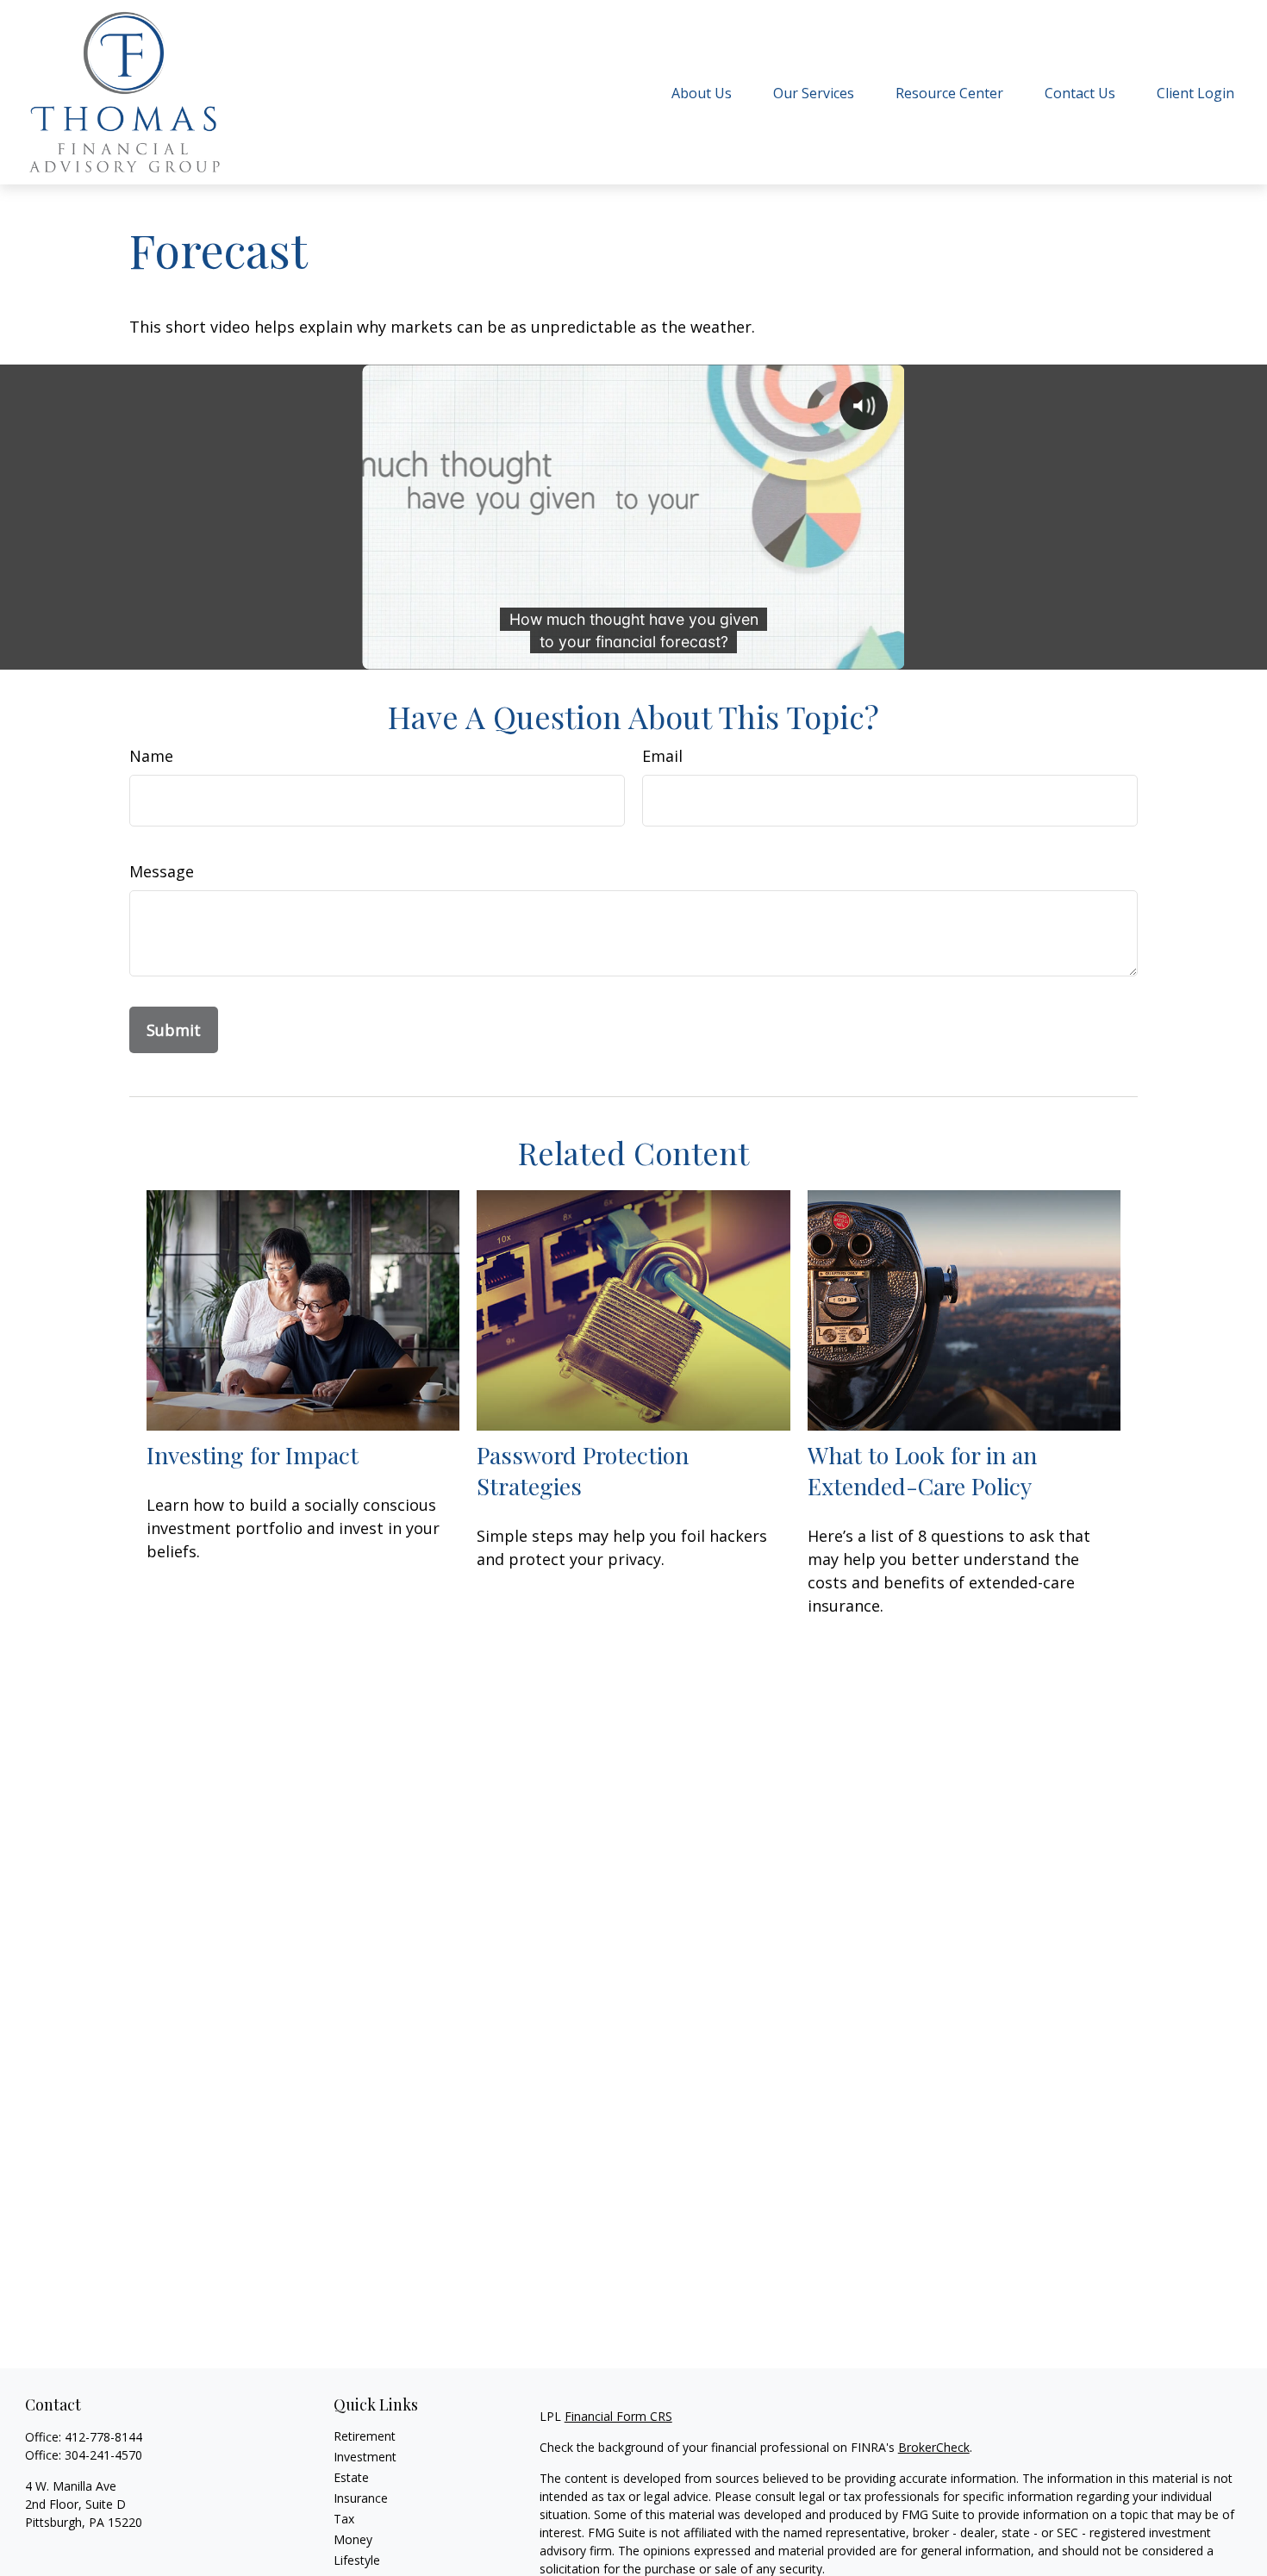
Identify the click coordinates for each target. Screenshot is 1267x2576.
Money (353, 2539)
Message (162, 871)
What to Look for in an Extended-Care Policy (922, 1470)
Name (151, 756)
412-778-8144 (103, 2437)
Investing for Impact (253, 1455)
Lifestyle (357, 2560)
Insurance (361, 2498)
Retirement (365, 2436)
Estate (351, 2477)
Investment (365, 2457)
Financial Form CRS (618, 2416)
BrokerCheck (934, 2447)
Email (662, 756)
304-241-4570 (103, 2455)
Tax (344, 2519)
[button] (702, 92)
